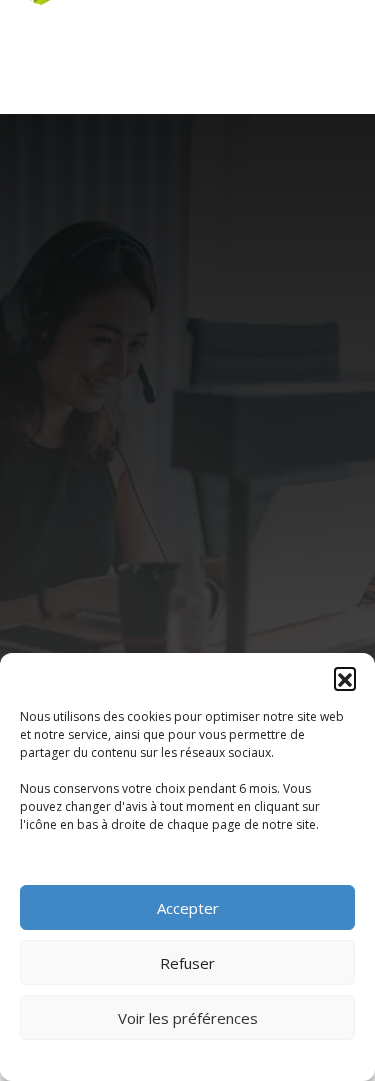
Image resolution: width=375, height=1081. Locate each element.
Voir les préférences (188, 1018)
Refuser (187, 963)
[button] (345, 678)
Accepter (188, 908)
